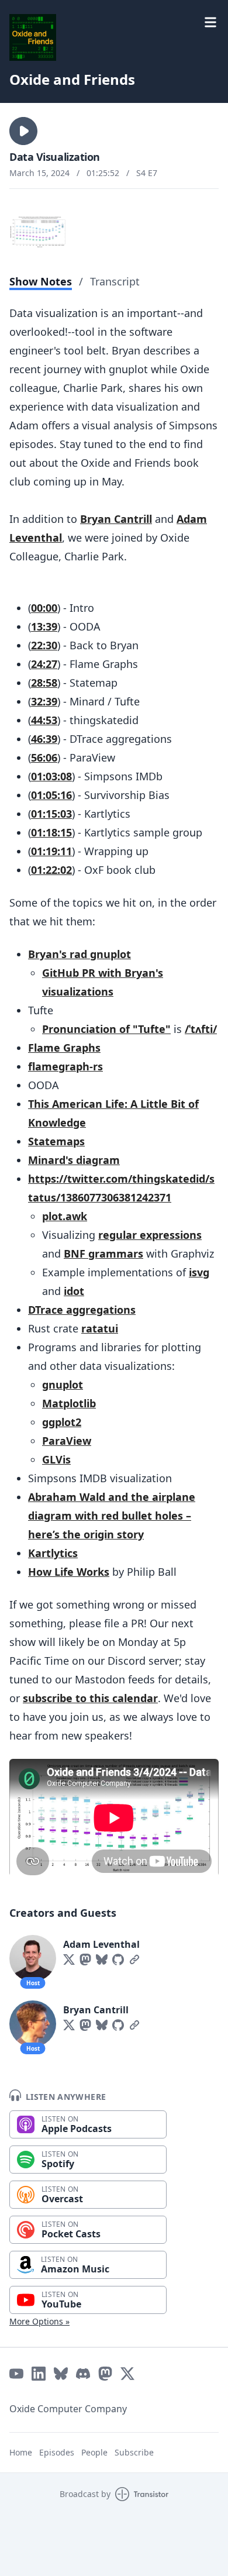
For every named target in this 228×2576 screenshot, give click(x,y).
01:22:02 (51, 870)
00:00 (44, 608)
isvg (199, 1272)
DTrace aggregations (82, 1310)
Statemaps (56, 1141)
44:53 (44, 720)
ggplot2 (62, 1422)
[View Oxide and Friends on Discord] (83, 2374)
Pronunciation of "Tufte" (106, 1029)
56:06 (44, 757)
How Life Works (69, 1572)
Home (21, 2452)
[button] (23, 131)
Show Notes (41, 281)
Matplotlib (69, 1403)
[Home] (33, 37)
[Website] (134, 1959)
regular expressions (150, 1235)
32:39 (44, 701)
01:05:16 (51, 795)
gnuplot (63, 1385)
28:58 (44, 683)
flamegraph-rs (65, 1066)
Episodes (57, 2452)
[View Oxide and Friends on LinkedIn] (39, 2374)
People (94, 2452)
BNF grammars (103, 1253)
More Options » (39, 2321)
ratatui (100, 1328)
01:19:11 (51, 851)
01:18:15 (51, 832)
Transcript (115, 281)
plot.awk (65, 1216)
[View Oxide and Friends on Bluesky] (61, 2374)
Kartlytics (53, 1553)
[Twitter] (69, 1959)
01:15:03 (51, 814)
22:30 (44, 645)
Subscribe (134, 2452)
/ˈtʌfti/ (201, 1029)
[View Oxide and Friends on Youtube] (16, 2374)
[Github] (118, 1959)
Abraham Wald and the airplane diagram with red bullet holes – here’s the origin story (112, 1516)
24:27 (44, 664)
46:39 (44, 739)
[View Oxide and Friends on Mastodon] (105, 2374)
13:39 (44, 626)
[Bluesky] (102, 1959)
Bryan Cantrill (116, 519)
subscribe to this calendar (90, 1698)
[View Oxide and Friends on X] (127, 2374)
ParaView (67, 1441)
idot (74, 1291)
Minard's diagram (74, 1160)
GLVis (56, 1459)
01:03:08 (51, 776)
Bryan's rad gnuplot (80, 954)
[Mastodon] (85, 1959)
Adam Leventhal (101, 1944)
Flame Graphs (64, 1048)
